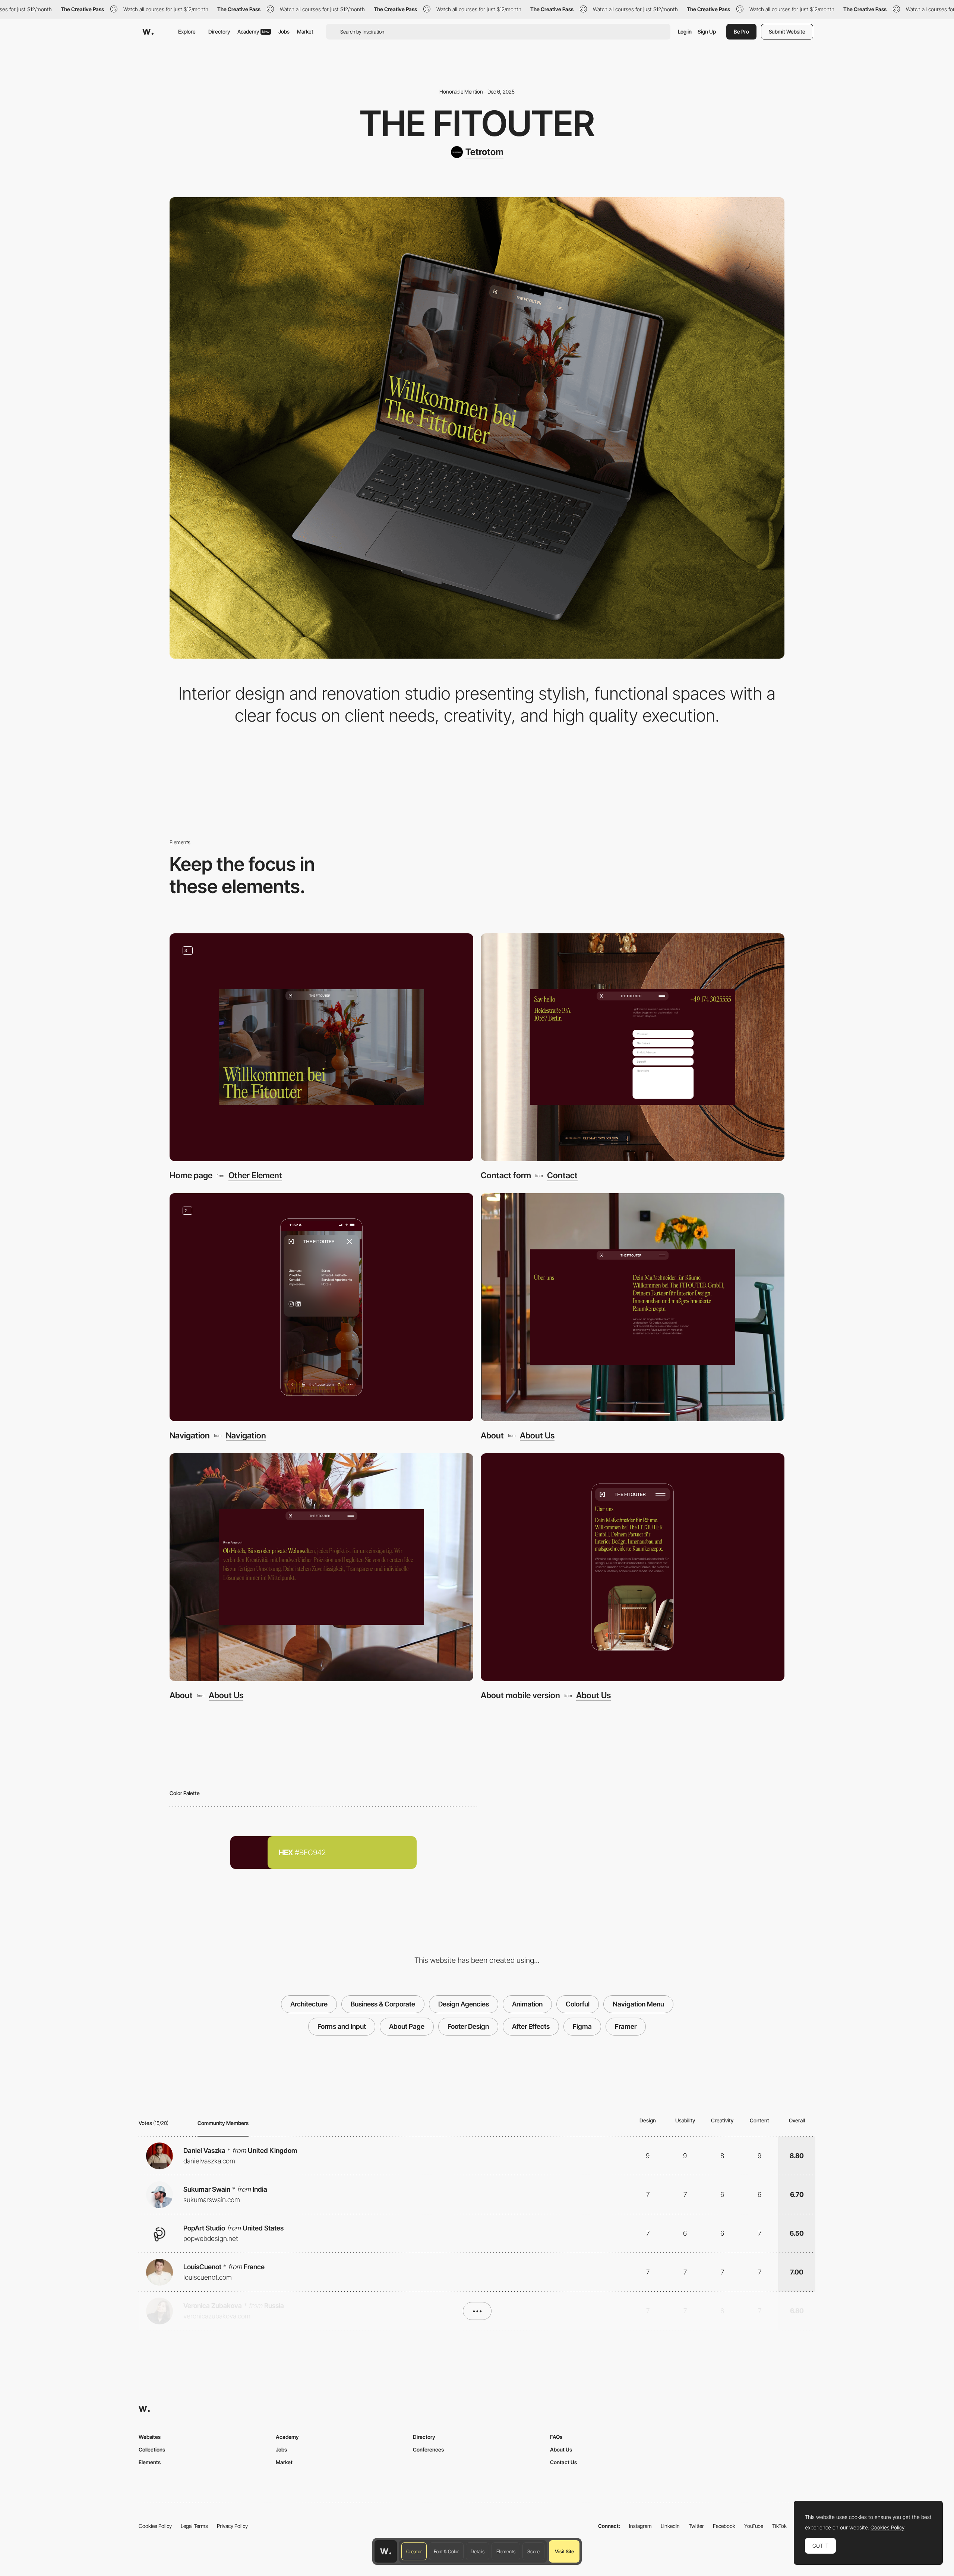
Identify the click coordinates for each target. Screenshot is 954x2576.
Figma (582, 2026)
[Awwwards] (148, 32)
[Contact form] (633, 1047)
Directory (219, 31)
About (492, 1435)
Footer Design (468, 2026)
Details (478, 2551)
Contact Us (563, 2462)
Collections (152, 2449)
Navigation (190, 1435)
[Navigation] (321, 1307)
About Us (537, 1435)
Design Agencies (464, 2004)
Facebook (724, 2526)
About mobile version (520, 1695)
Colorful (578, 2004)
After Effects (531, 2026)
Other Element (255, 1175)
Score (533, 2551)
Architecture (309, 2004)
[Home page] (321, 1047)
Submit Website (787, 31)
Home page (191, 1175)
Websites (150, 2437)
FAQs (556, 2437)
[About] (633, 1307)
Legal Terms (194, 2526)
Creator (414, 2551)
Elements (506, 2551)
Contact (562, 1175)
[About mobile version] (633, 1567)
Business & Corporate (383, 2004)
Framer (626, 2026)
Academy (253, 31)
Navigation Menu (638, 2004)
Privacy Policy (232, 2526)
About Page (407, 2026)
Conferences (428, 2449)
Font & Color (446, 2551)
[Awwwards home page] (386, 2551)
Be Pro (741, 31)
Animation (527, 2004)
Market (305, 31)
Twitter (696, 2526)
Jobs (284, 31)
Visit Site (564, 2551)
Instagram (640, 2526)
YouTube (754, 2526)
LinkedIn (670, 2526)
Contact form (506, 1175)
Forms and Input (342, 2026)
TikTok (779, 2526)
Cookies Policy (155, 2526)
